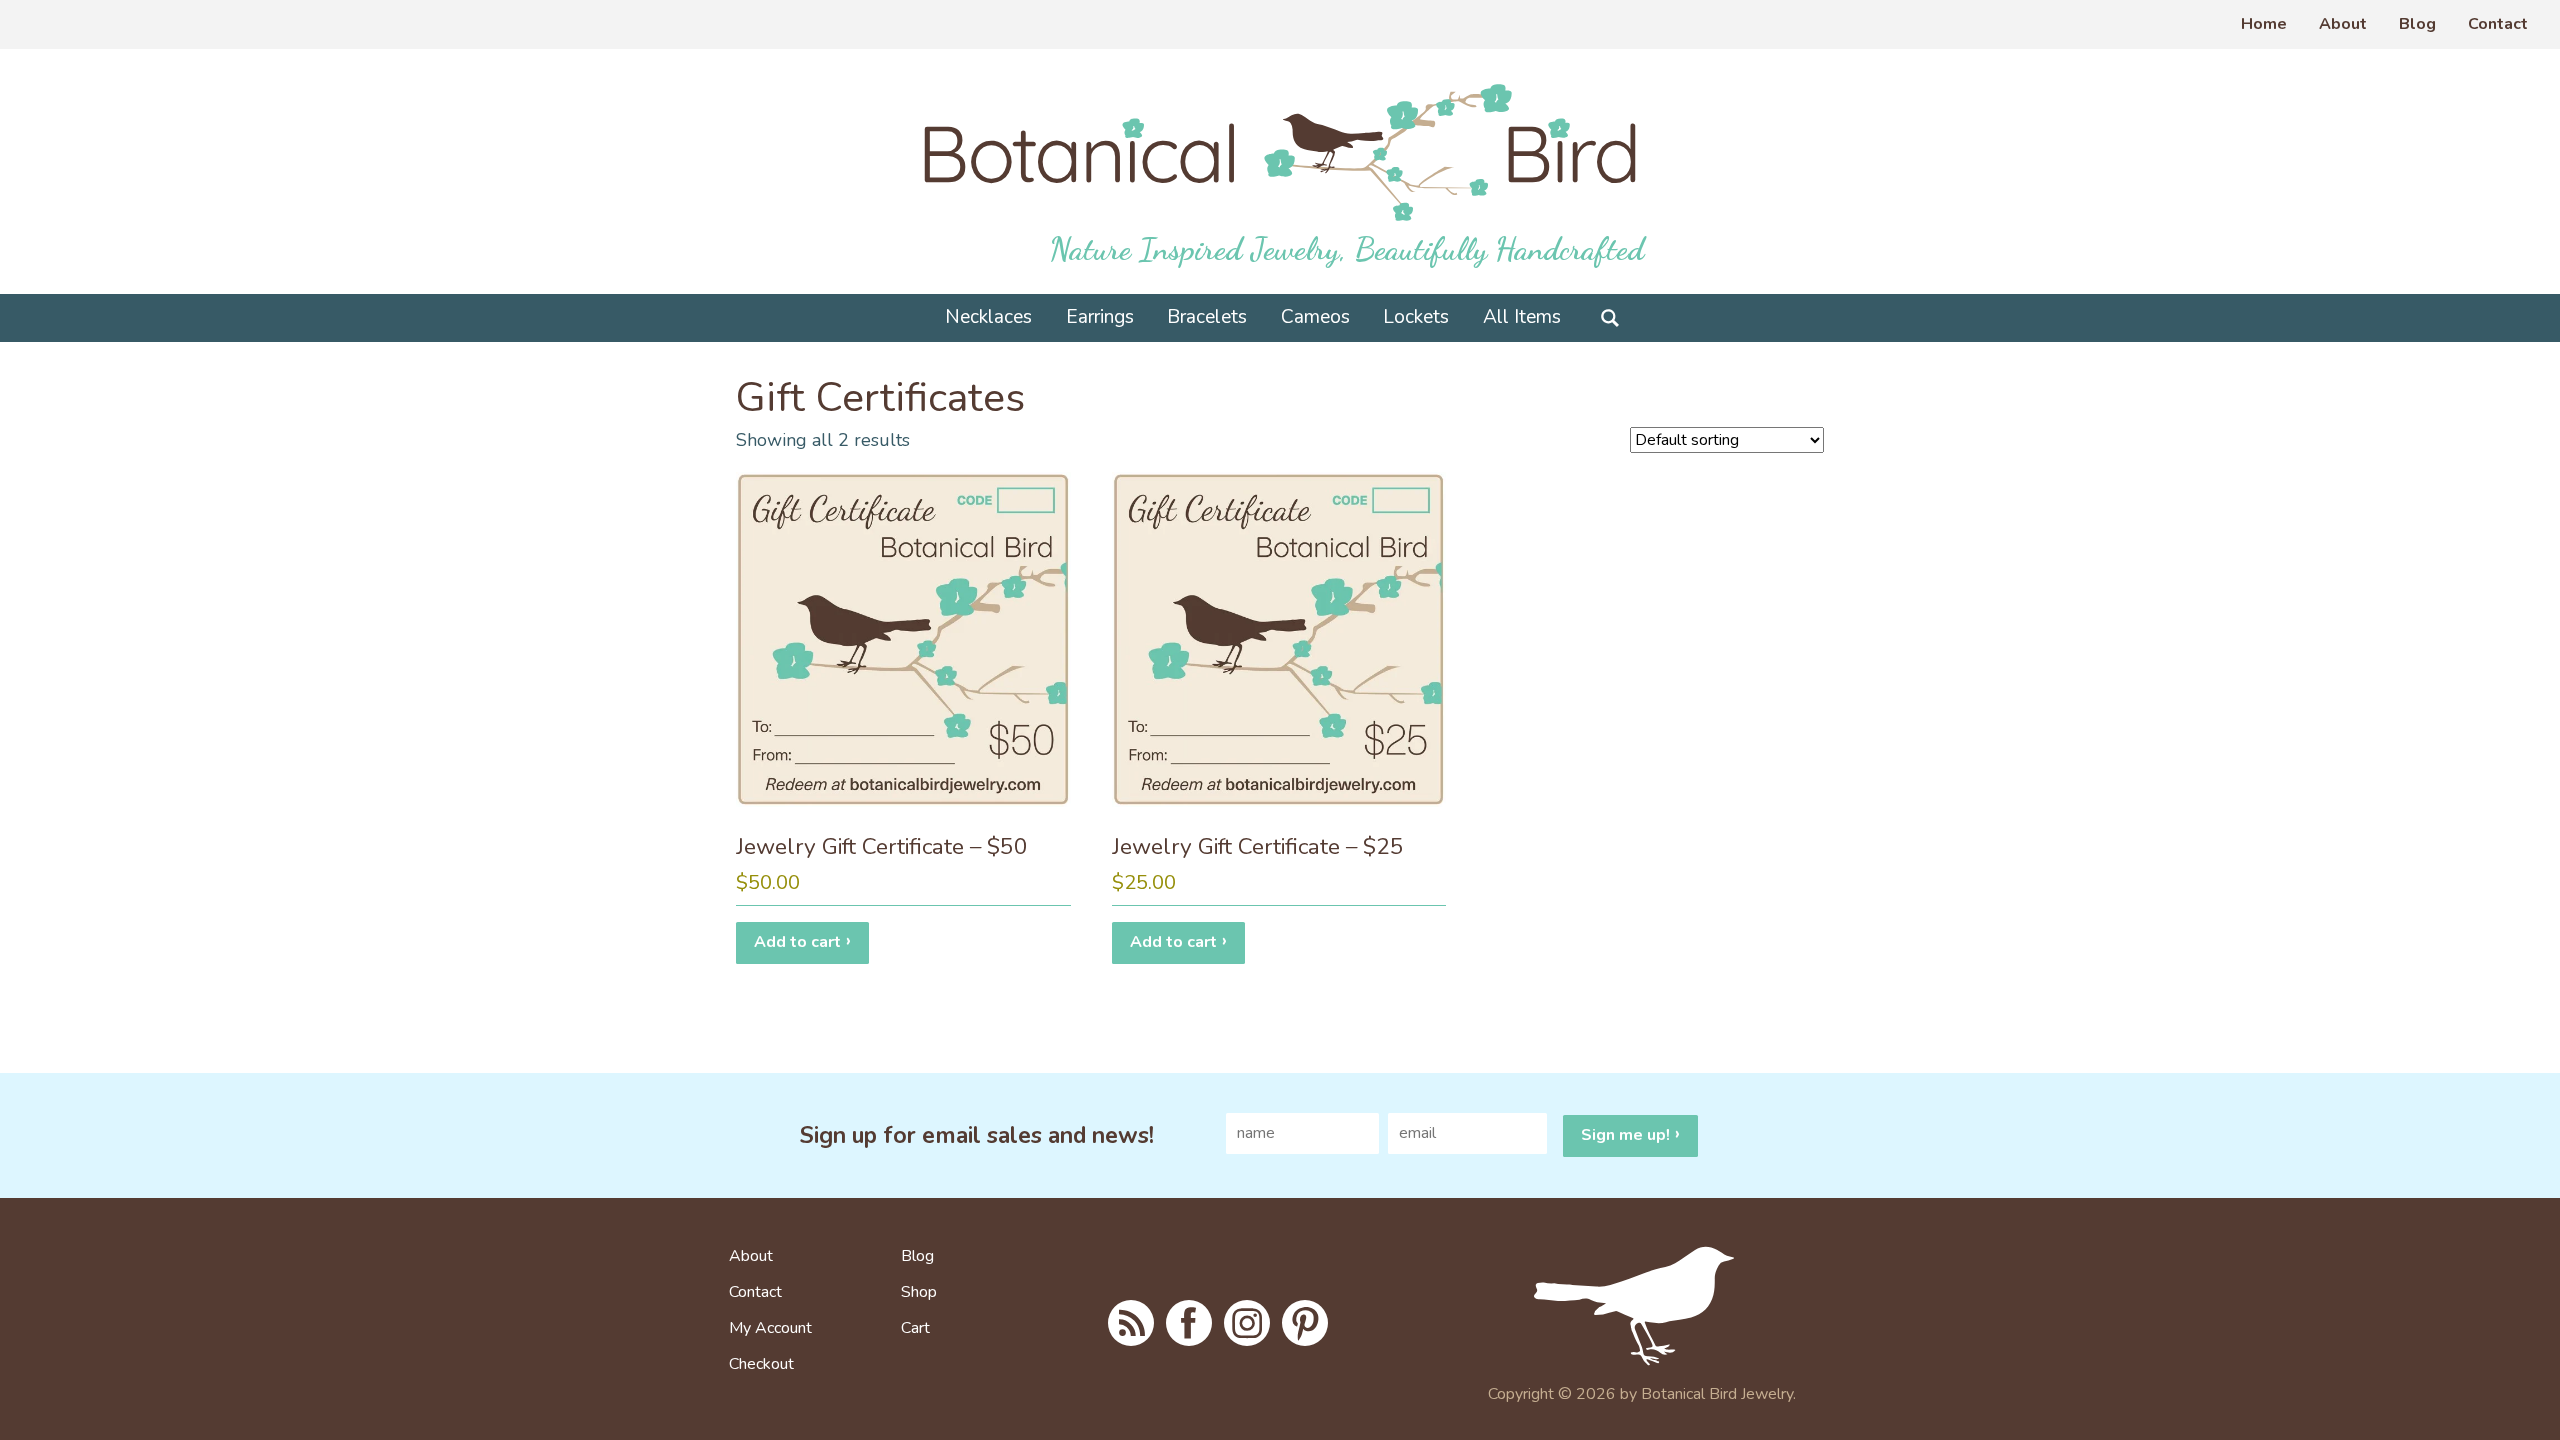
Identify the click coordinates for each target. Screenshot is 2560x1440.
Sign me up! (1625, 1135)
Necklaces (988, 317)
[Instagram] (1247, 1323)
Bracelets (1207, 317)
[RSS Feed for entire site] (1131, 1323)
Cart (915, 1329)
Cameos (1315, 317)
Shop (919, 1293)
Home (2264, 24)
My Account (770, 1329)
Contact (2498, 24)
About (2343, 24)
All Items (1522, 317)
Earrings (1100, 317)
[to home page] (1280, 152)
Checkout (761, 1365)
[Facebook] (1189, 1323)
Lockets (1416, 317)
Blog (2417, 24)
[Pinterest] (1305, 1323)
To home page (1659, 1306)
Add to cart (797, 942)
